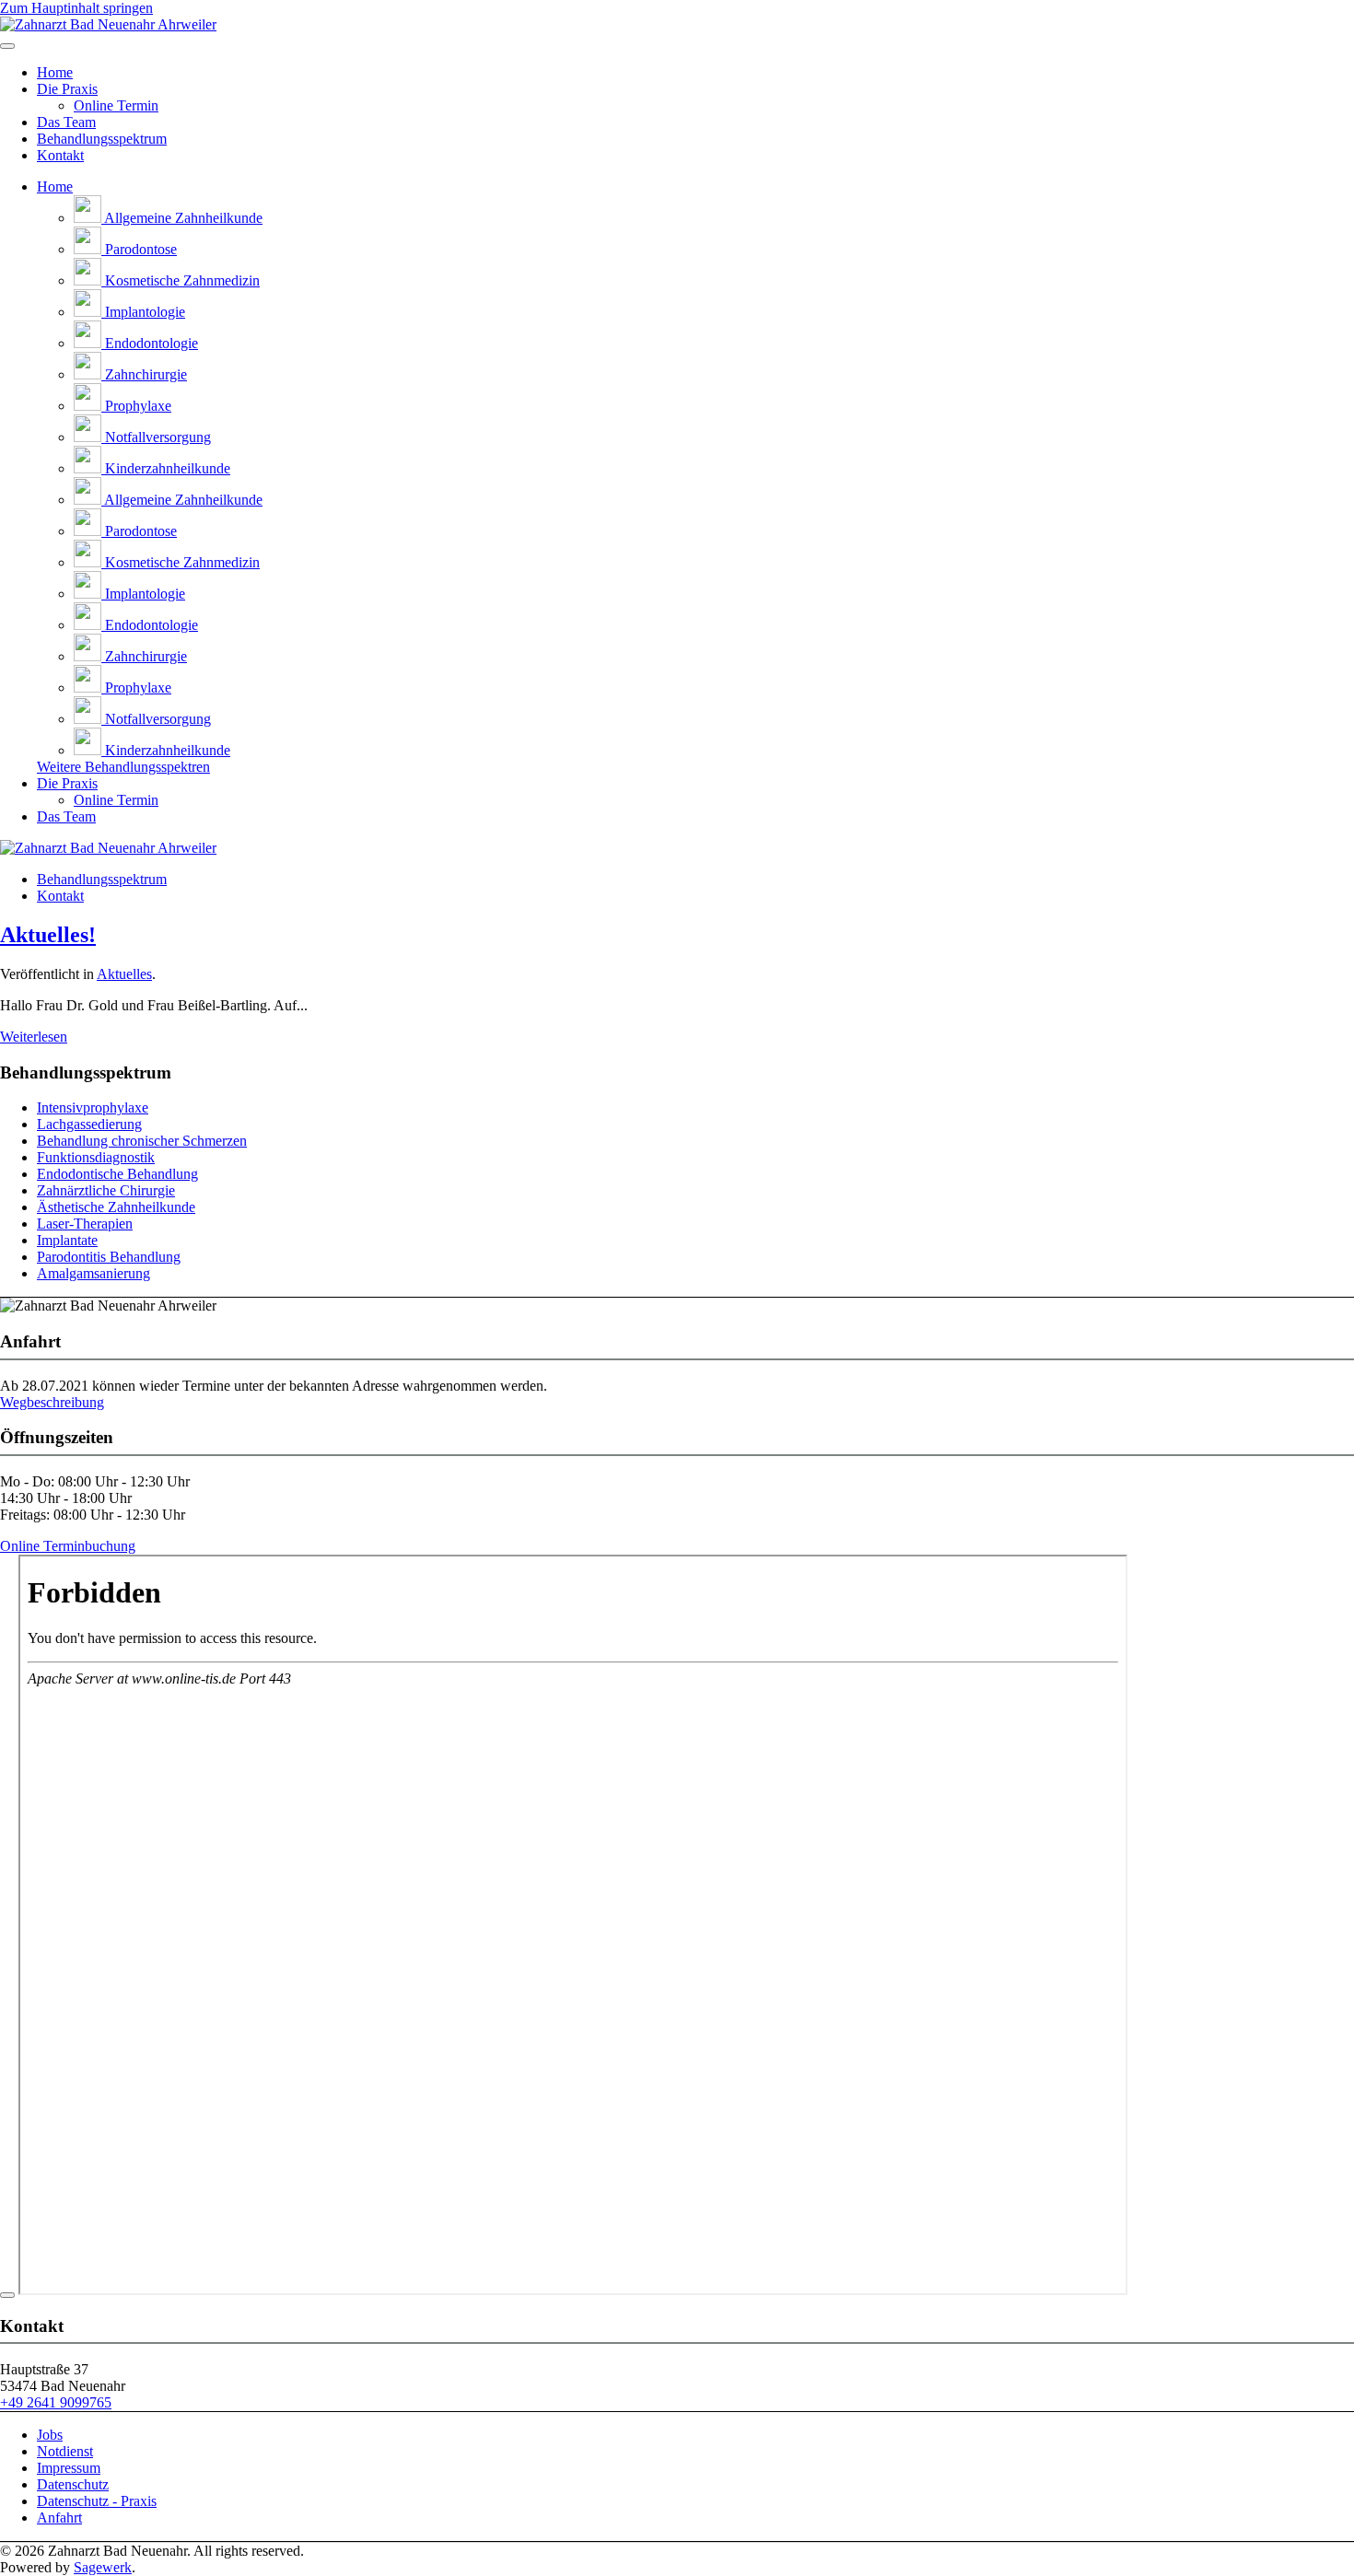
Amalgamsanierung (93, 1273)
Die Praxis (67, 89)
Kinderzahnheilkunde (166, 468)
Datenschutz (73, 2484)
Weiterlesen (34, 1037)
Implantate (67, 1240)
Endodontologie (150, 343)
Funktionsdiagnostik (96, 1157)
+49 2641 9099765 (56, 2402)
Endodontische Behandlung (117, 1174)
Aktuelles (124, 974)
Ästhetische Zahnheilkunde (116, 1207)
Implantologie (143, 312)
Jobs (50, 2435)
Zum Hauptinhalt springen (76, 8)
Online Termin (116, 105)
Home (55, 72)
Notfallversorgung (156, 437)
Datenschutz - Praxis (97, 2501)
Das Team (66, 122)
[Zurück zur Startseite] (108, 24)
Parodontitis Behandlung (109, 1257)
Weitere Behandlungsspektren (123, 767)
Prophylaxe (136, 406)
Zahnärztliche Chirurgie (106, 1190)
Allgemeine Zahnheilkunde (182, 218)
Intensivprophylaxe (93, 1107)
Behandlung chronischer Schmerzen (142, 1141)
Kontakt (60, 155)
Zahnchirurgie (144, 374)
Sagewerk (103, 2567)
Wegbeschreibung (52, 1402)
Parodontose (139, 249)
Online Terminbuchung (68, 1546)
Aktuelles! (48, 935)
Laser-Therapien (85, 1224)
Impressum (69, 2468)
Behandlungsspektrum (102, 139)
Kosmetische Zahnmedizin (181, 280)
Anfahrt (59, 2518)
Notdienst (65, 2451)
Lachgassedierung (89, 1124)
